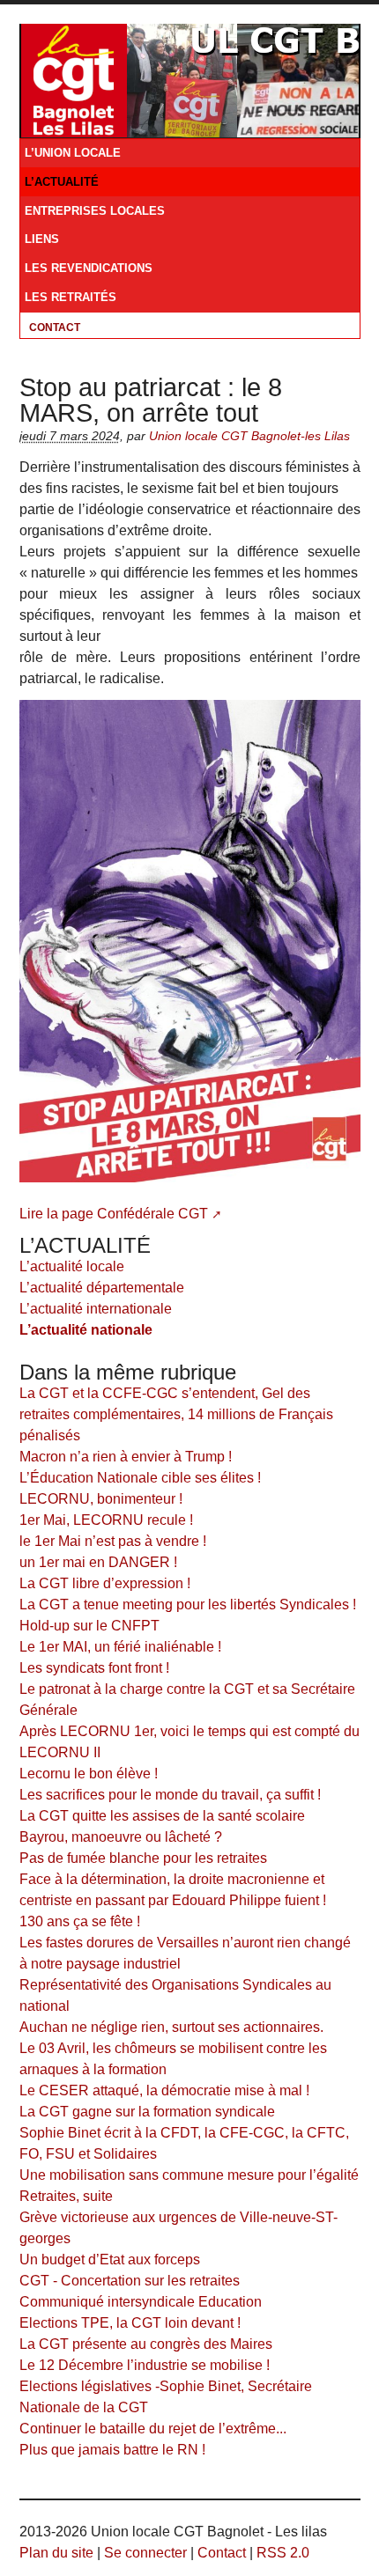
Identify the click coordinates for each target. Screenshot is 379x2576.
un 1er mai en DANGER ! (98, 1562)
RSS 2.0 (283, 2553)
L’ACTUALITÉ (62, 182)
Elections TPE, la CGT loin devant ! (130, 2323)
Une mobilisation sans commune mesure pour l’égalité (189, 2175)
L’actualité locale (72, 1266)
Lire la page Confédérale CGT (114, 1214)
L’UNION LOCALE (73, 153)
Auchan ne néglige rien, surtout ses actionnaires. (171, 2027)
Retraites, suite (66, 2196)
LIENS (42, 239)
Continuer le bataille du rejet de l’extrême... (153, 2429)
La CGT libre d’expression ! (105, 1583)
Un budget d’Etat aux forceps (110, 2260)
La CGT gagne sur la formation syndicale (147, 2112)
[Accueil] (74, 78)
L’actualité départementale (102, 1288)
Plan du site (56, 2553)
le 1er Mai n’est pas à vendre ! (113, 1541)
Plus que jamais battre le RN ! (112, 2450)
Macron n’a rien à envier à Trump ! (126, 1457)
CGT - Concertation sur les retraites (130, 2281)
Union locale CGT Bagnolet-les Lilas (249, 436)
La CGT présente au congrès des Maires (146, 2344)
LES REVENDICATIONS (89, 269)
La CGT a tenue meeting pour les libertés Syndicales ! (188, 1604)
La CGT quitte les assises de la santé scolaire (162, 1816)
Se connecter (145, 2553)
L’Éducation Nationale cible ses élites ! (140, 1478)
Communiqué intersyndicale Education (141, 2302)
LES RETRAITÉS (71, 298)
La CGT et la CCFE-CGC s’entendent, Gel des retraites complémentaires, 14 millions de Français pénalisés (176, 1414)
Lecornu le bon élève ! (89, 1774)
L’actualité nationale (86, 1330)
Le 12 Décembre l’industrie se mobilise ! (145, 2365)
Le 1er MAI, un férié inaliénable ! (120, 1647)
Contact (55, 328)
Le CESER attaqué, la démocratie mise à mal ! (164, 2090)
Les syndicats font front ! (94, 1668)
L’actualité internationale (96, 1309)
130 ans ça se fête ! (80, 1921)
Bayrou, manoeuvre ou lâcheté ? (121, 1837)
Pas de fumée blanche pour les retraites (143, 1858)
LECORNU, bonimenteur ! (101, 1499)
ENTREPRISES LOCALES (95, 211)
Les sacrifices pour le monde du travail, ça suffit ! (170, 1795)
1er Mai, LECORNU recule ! (106, 1520)
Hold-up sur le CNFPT (89, 1626)
